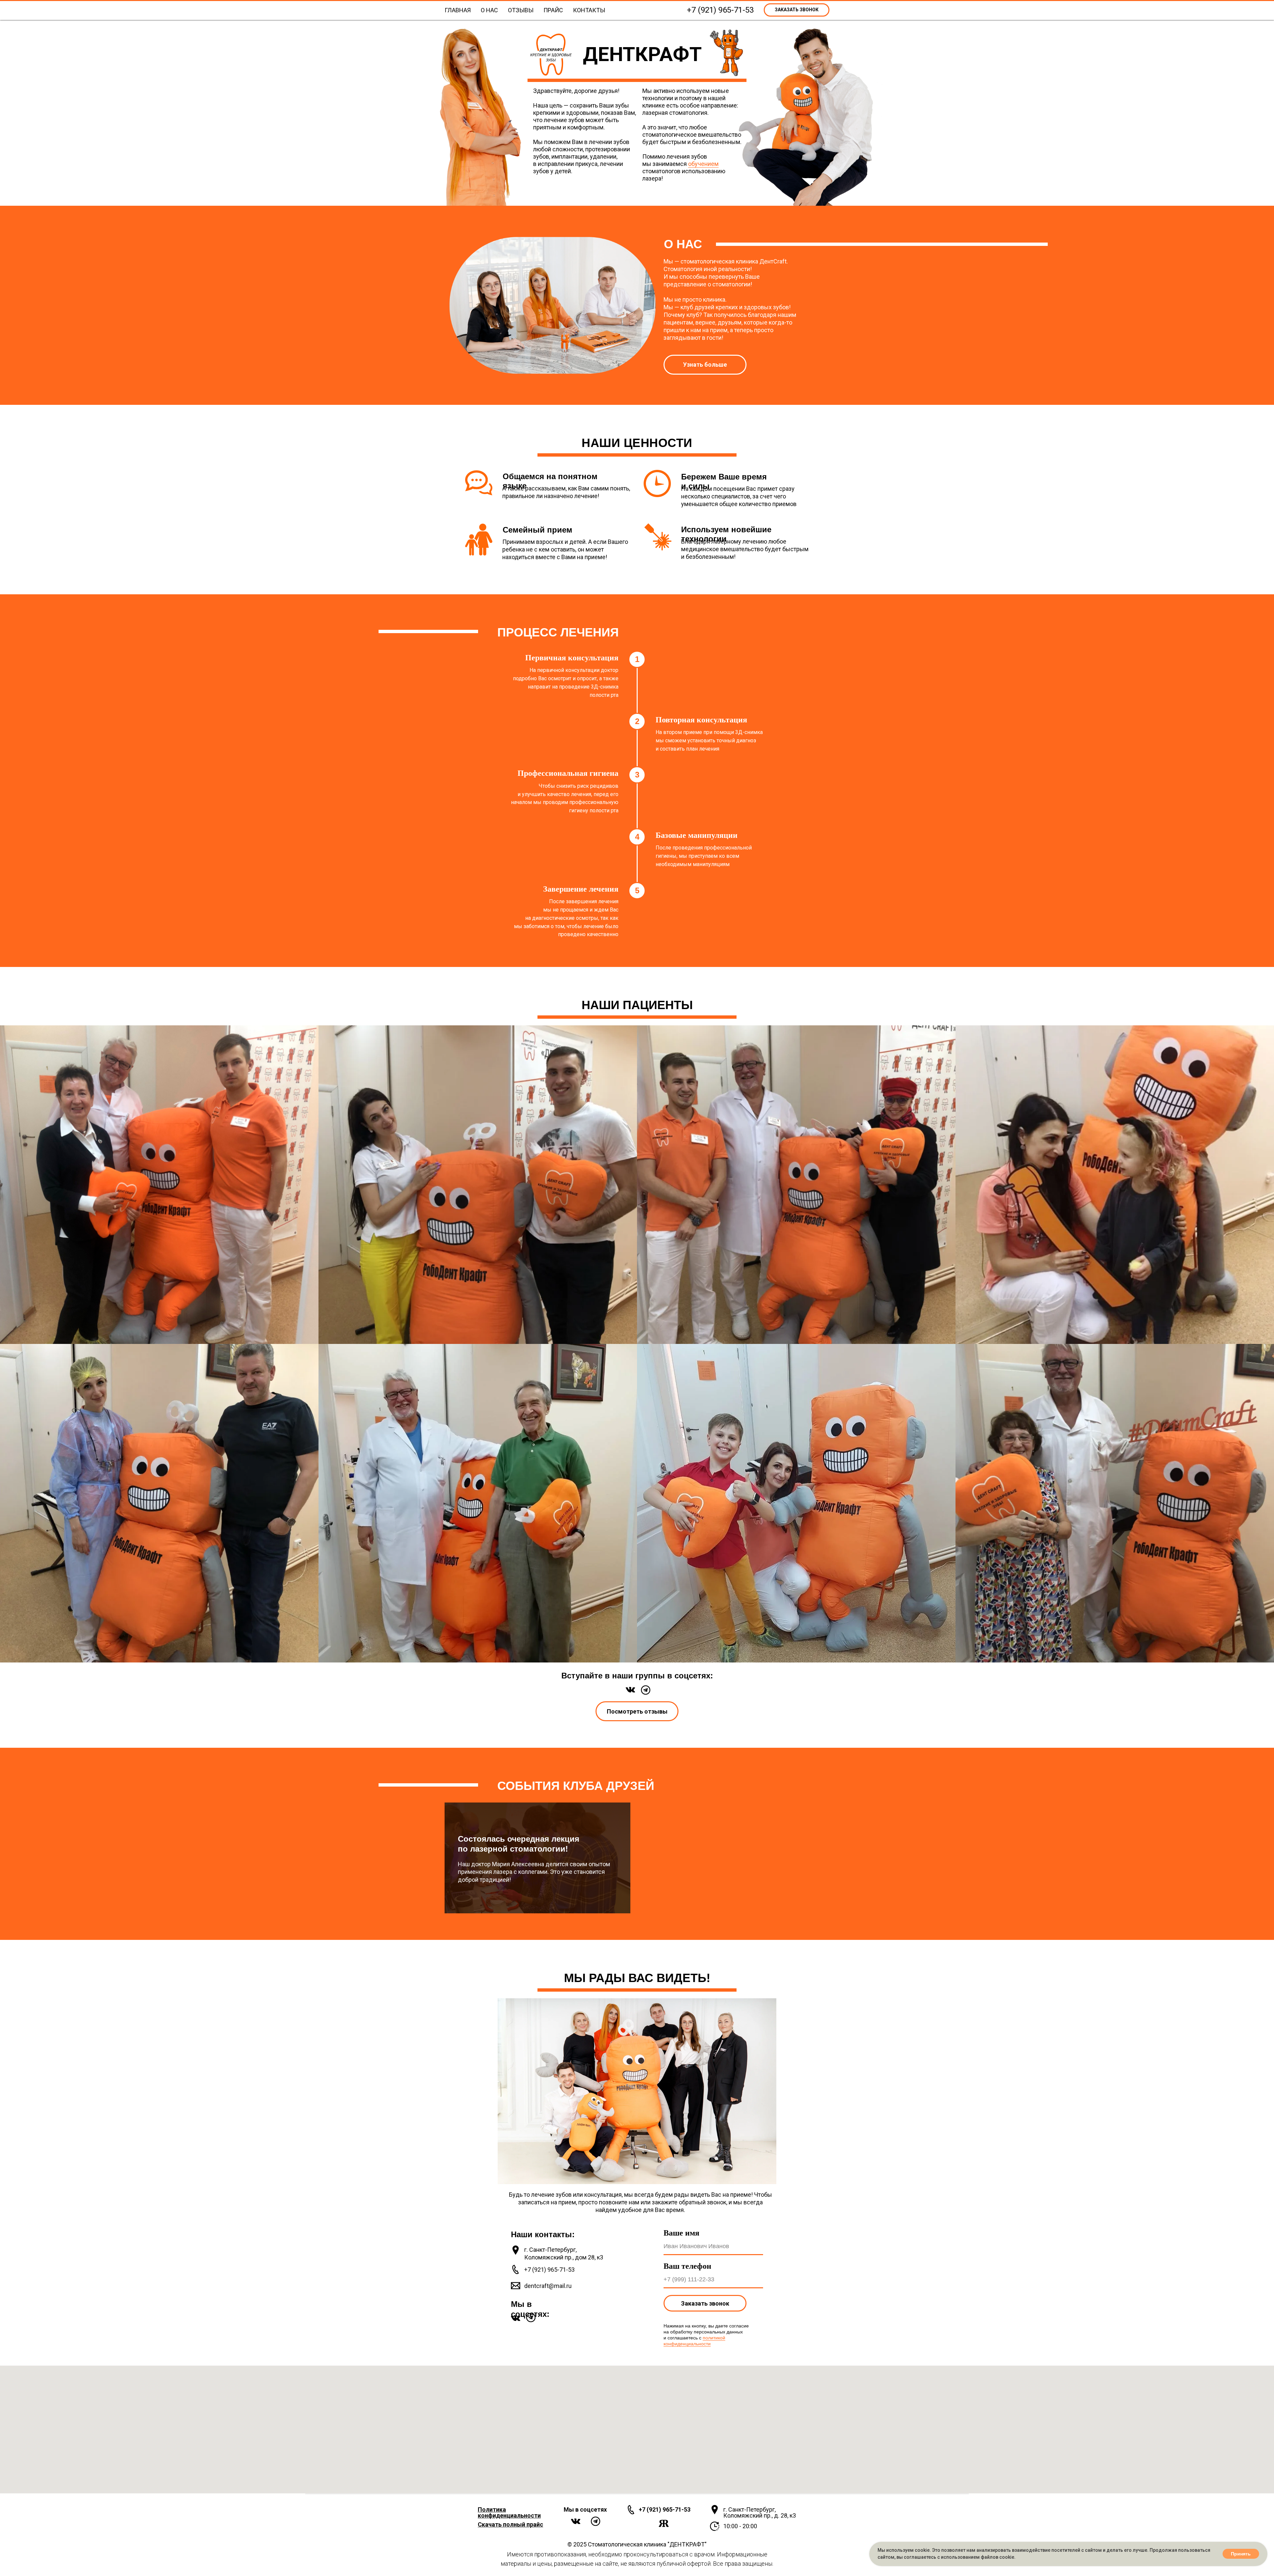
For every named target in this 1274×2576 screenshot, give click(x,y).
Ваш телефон (687, 2266)
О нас (489, 10)
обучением (703, 164)
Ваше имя (681, 2233)
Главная (458, 10)
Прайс (553, 10)
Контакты (589, 10)
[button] (797, 10)
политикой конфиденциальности (694, 2341)
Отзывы (521, 10)
